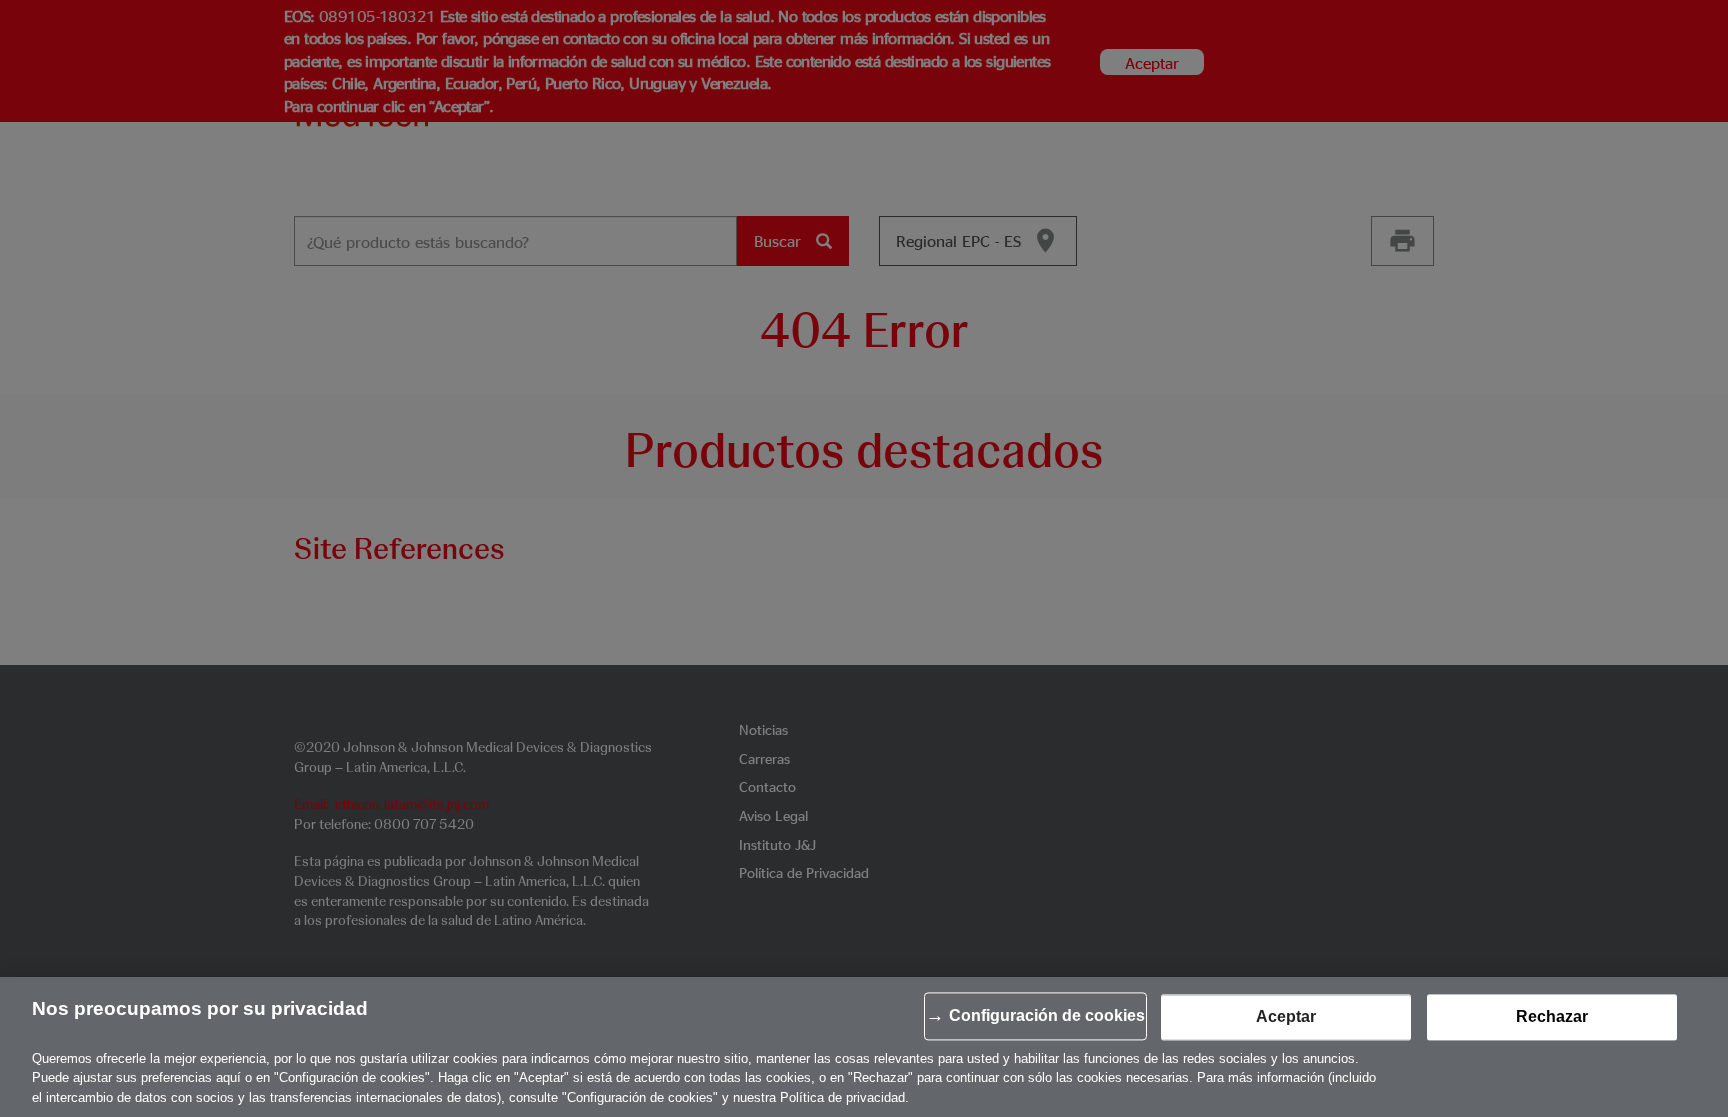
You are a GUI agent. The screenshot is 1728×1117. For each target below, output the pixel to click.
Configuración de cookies (1047, 1016)
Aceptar (1286, 1017)
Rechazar (1552, 1017)
